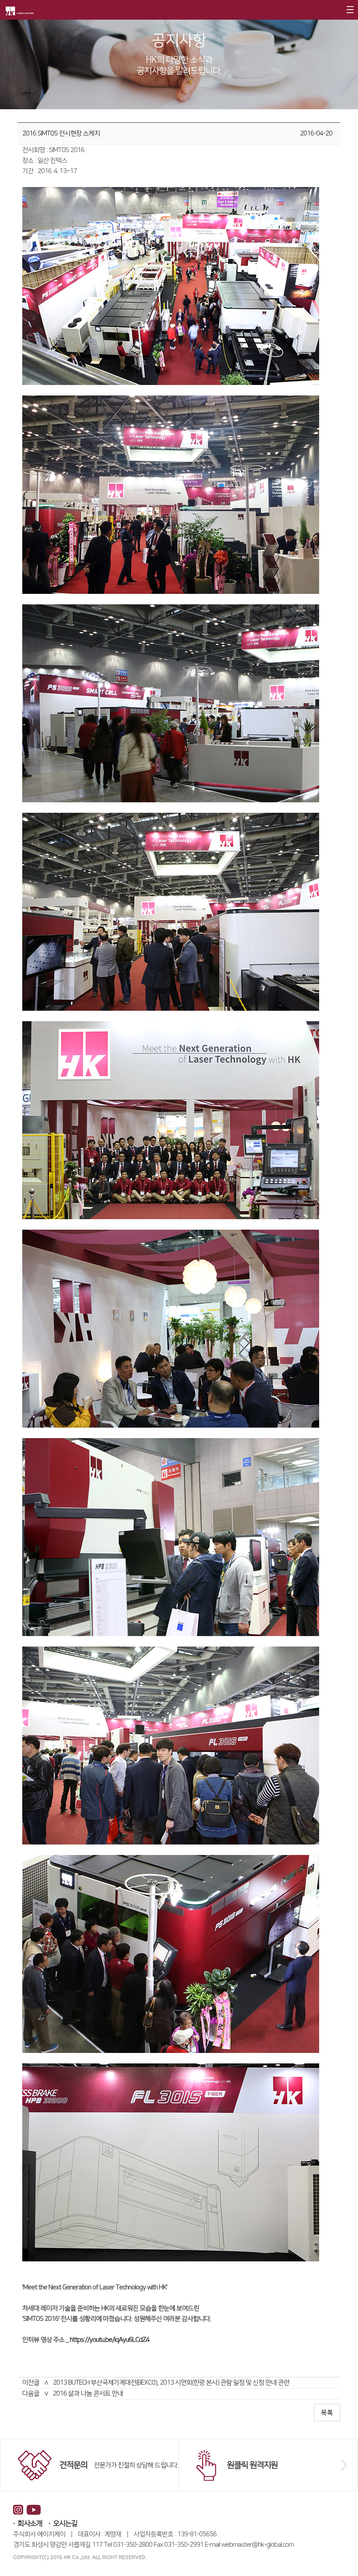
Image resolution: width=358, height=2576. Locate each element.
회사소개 (30, 2524)
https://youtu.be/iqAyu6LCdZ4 (110, 2340)
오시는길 (65, 2524)
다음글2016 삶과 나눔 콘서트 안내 (73, 2394)
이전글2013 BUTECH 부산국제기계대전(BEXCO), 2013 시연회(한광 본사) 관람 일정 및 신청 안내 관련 (156, 2383)
